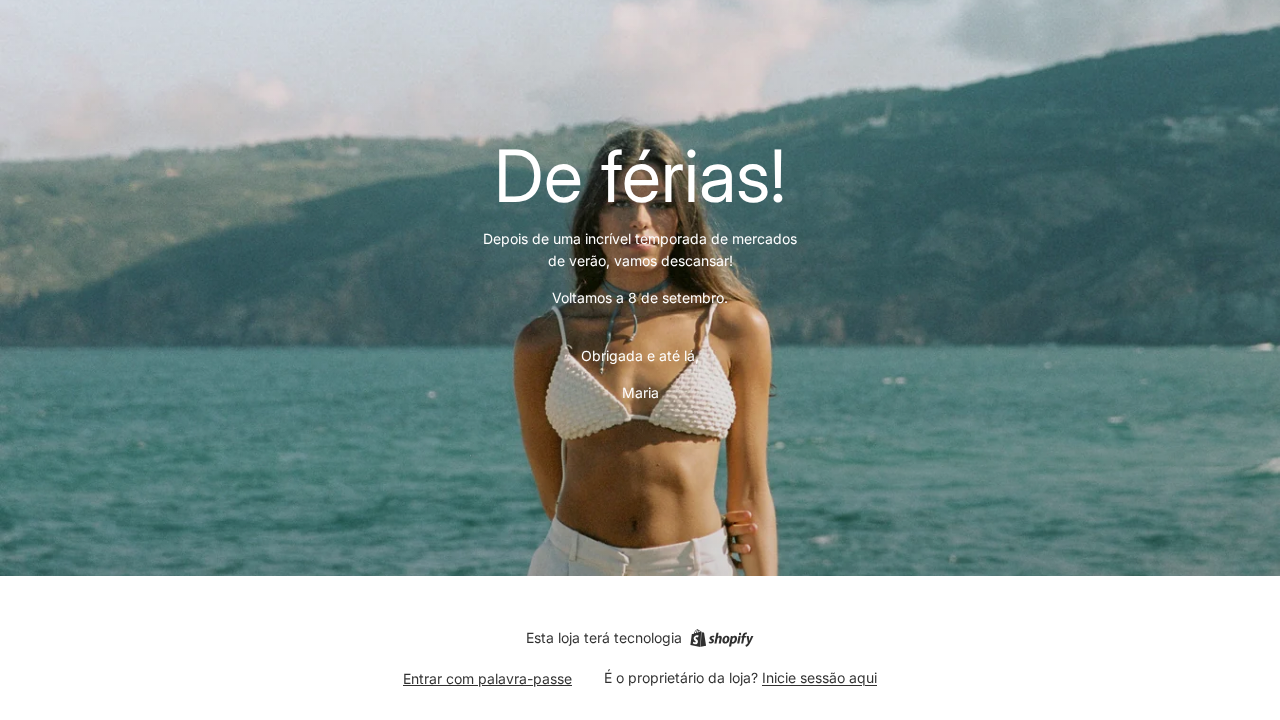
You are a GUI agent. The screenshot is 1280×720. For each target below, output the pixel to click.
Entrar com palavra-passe (487, 678)
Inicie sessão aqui (819, 677)
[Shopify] (721, 638)
